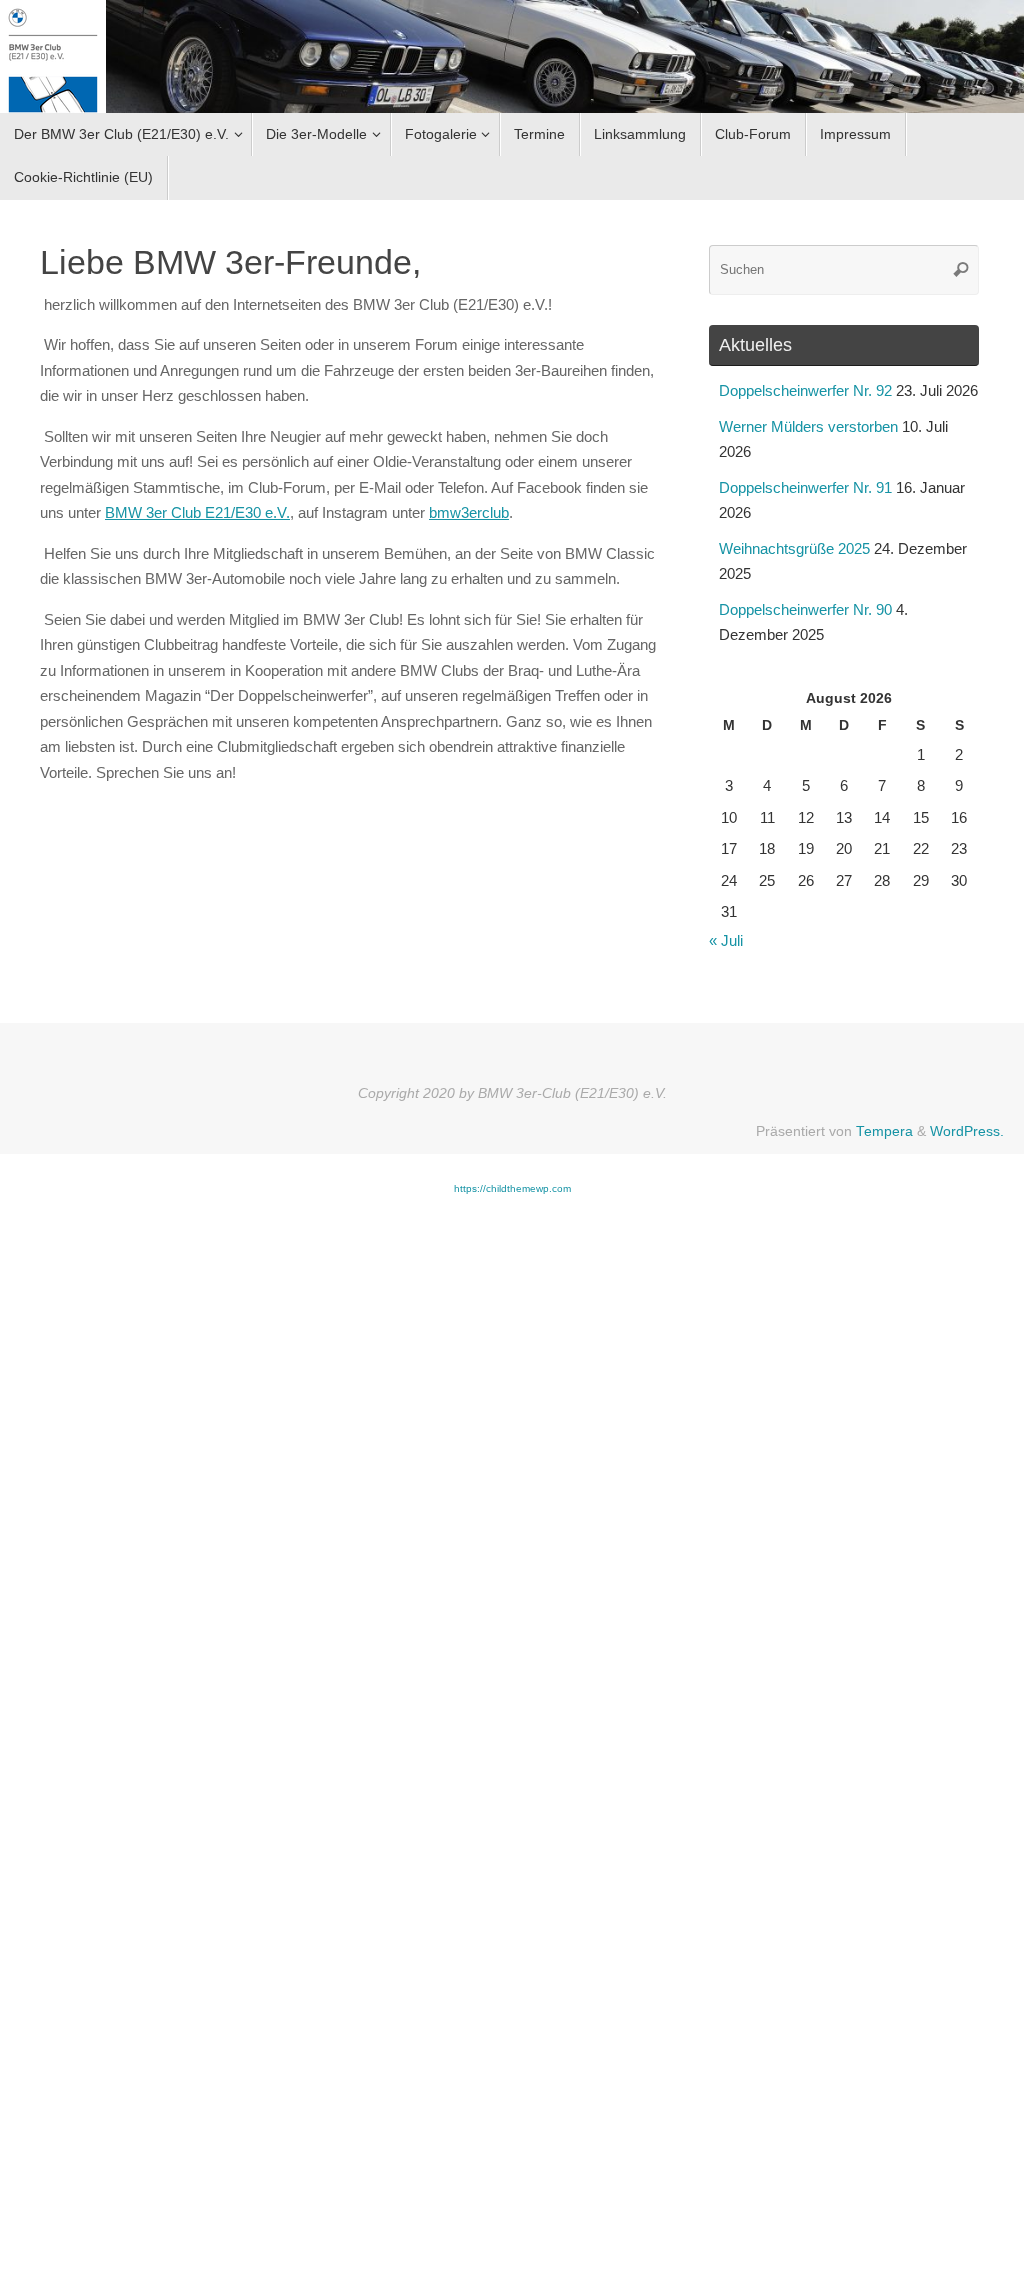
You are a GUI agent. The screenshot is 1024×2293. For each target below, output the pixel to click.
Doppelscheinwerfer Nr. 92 (805, 390)
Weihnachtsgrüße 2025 (794, 548)
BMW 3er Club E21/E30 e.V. (197, 512)
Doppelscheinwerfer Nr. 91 (805, 487)
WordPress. (967, 1131)
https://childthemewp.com (512, 1188)
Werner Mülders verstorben (808, 426)
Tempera (884, 1131)
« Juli (726, 940)
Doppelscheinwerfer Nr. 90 (805, 609)
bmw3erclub (469, 512)
